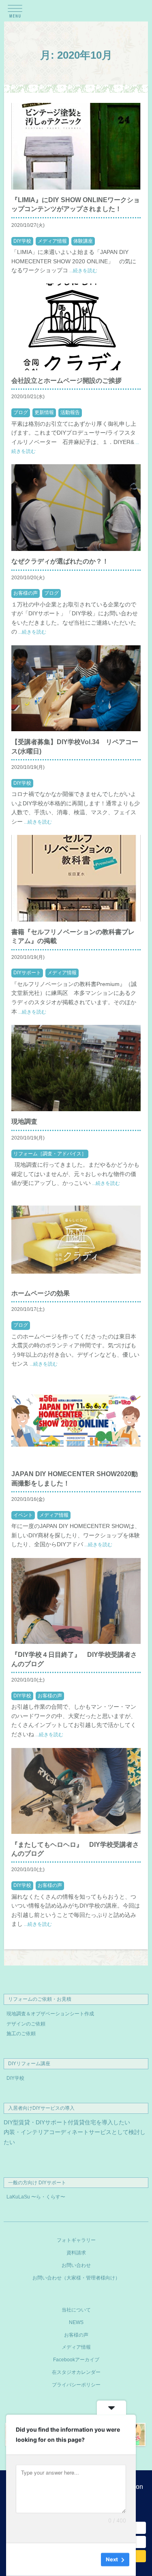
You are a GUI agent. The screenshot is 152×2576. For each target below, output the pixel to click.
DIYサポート (27, 973)
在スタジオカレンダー (76, 2372)
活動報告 (70, 412)
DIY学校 (22, 241)
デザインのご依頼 (26, 2024)
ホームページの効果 (41, 1293)
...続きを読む (83, 271)
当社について (76, 2310)
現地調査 (24, 1122)
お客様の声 (26, 593)
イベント (23, 1515)
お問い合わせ (76, 2265)
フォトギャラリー (76, 2240)
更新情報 (44, 412)
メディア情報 (52, 241)
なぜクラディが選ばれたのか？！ (60, 561)
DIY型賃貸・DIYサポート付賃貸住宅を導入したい (67, 2122)
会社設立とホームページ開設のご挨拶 (66, 381)
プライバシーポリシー (76, 2385)
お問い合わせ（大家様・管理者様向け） (76, 2278)
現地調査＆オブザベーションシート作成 (50, 2014)
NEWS (76, 2322)
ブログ (21, 412)
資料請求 (76, 2253)
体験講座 (83, 241)
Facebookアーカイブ (76, 2360)
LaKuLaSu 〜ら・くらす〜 (36, 2197)
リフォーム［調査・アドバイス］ (50, 1154)
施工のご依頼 (21, 2034)
